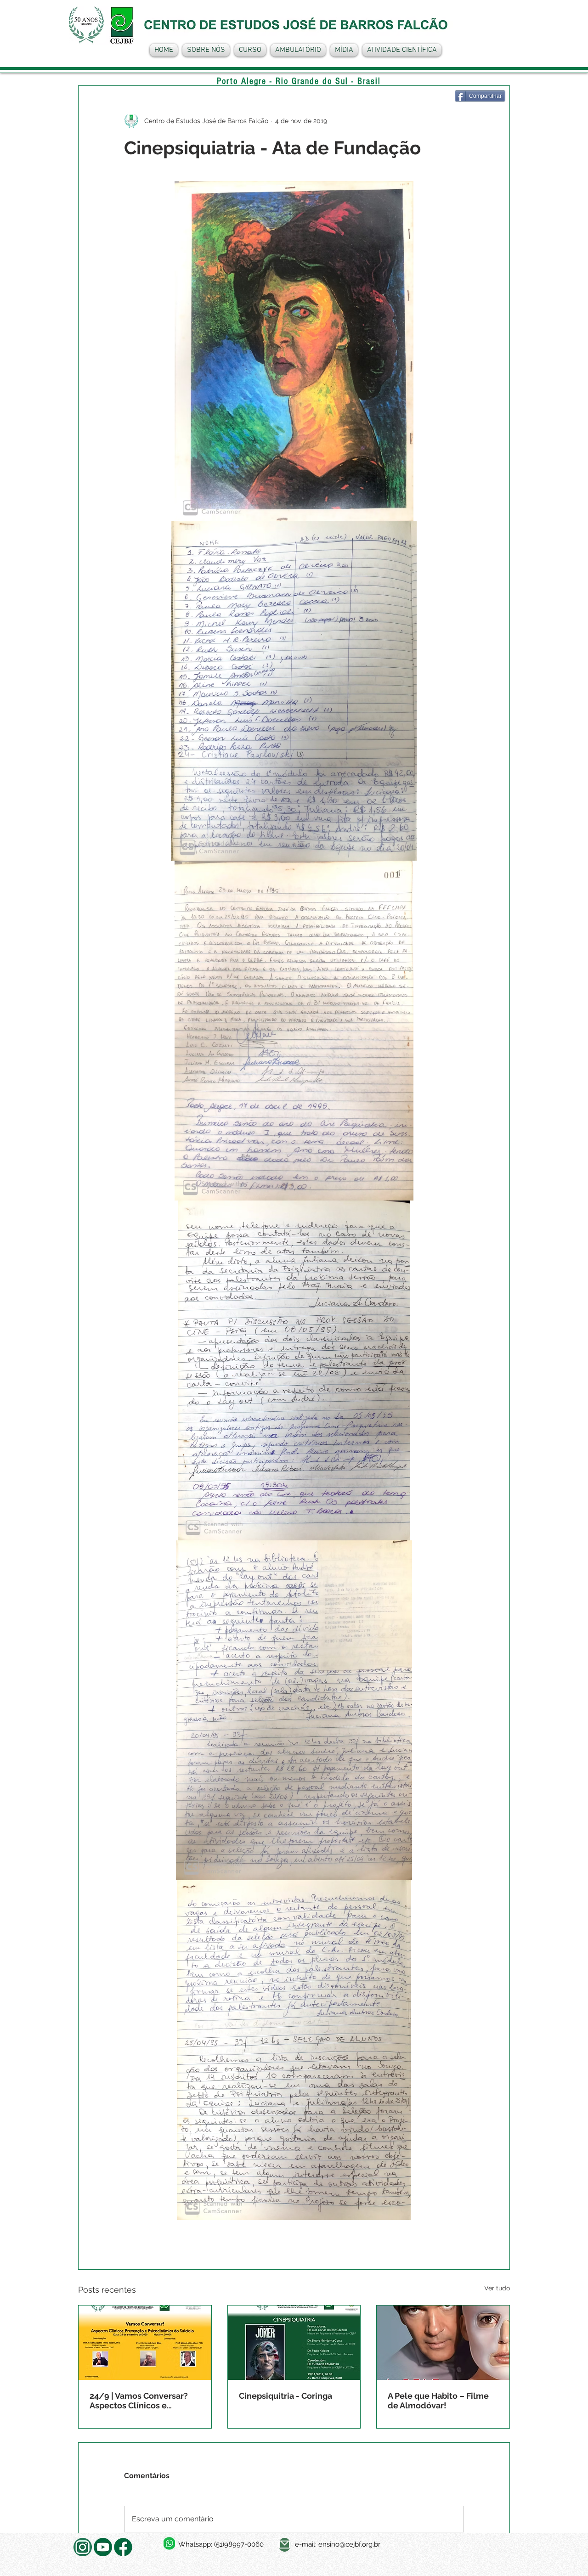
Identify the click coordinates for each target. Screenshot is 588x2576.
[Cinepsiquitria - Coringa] (294, 2343)
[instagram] (83, 2547)
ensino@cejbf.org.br (349, 2544)
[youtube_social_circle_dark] (103, 2547)
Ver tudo (497, 2288)
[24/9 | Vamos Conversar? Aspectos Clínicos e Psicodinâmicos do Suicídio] (145, 2343)
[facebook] (123, 2547)
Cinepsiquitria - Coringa (286, 2396)
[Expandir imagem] (294, 351)
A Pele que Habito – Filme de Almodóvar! (438, 2401)
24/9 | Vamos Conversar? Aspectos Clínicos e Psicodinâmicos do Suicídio (144, 2401)
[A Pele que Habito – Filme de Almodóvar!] (443, 2343)
